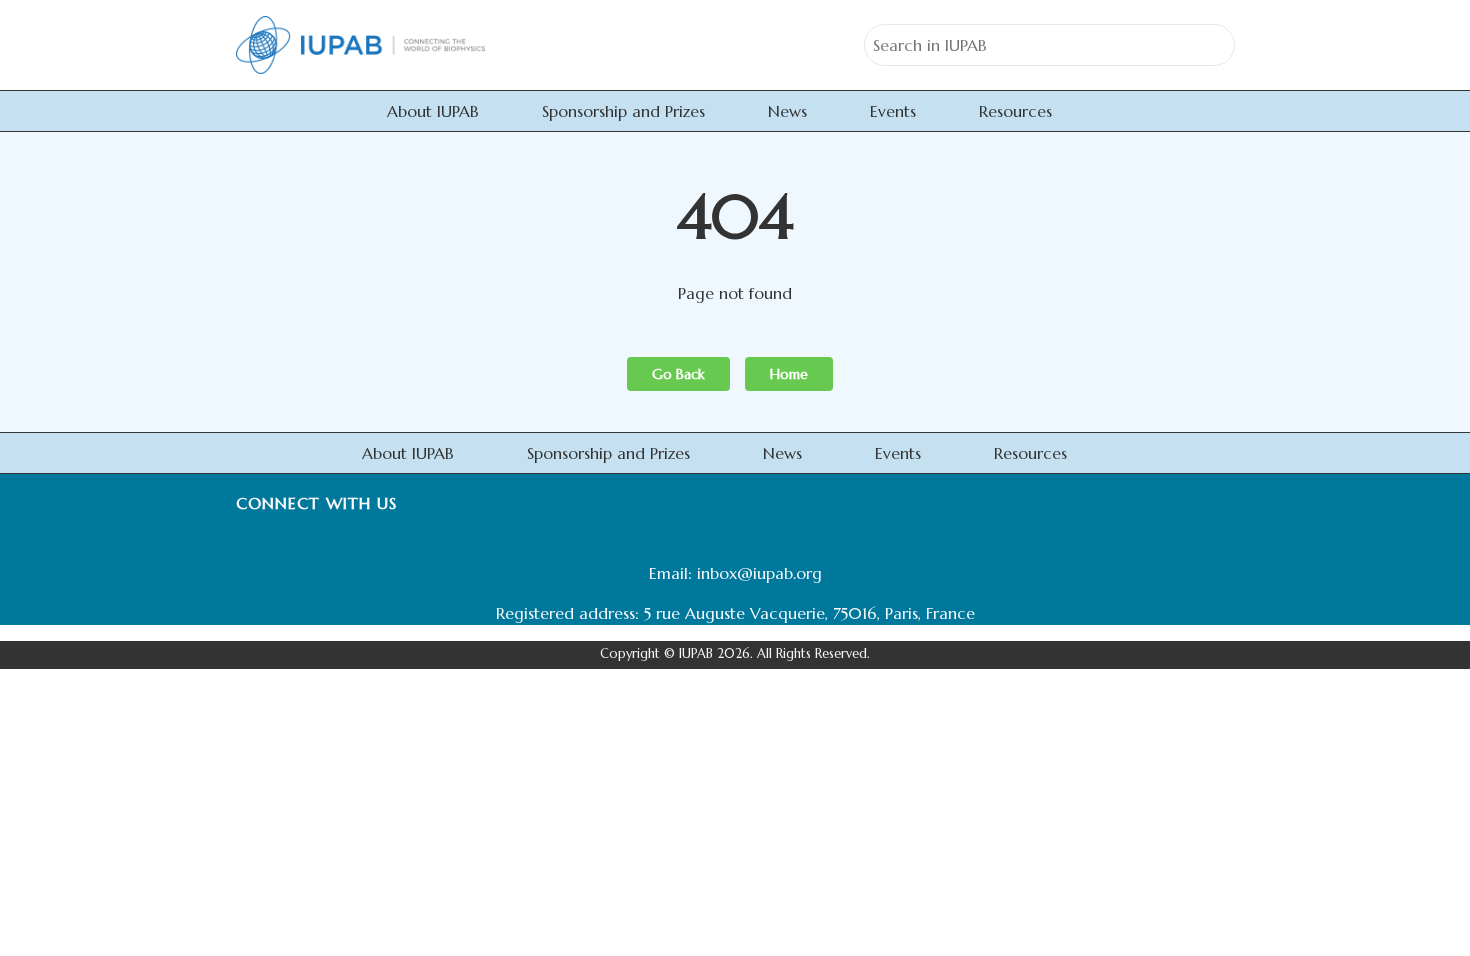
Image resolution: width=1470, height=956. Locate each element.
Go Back (678, 374)
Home (789, 374)
